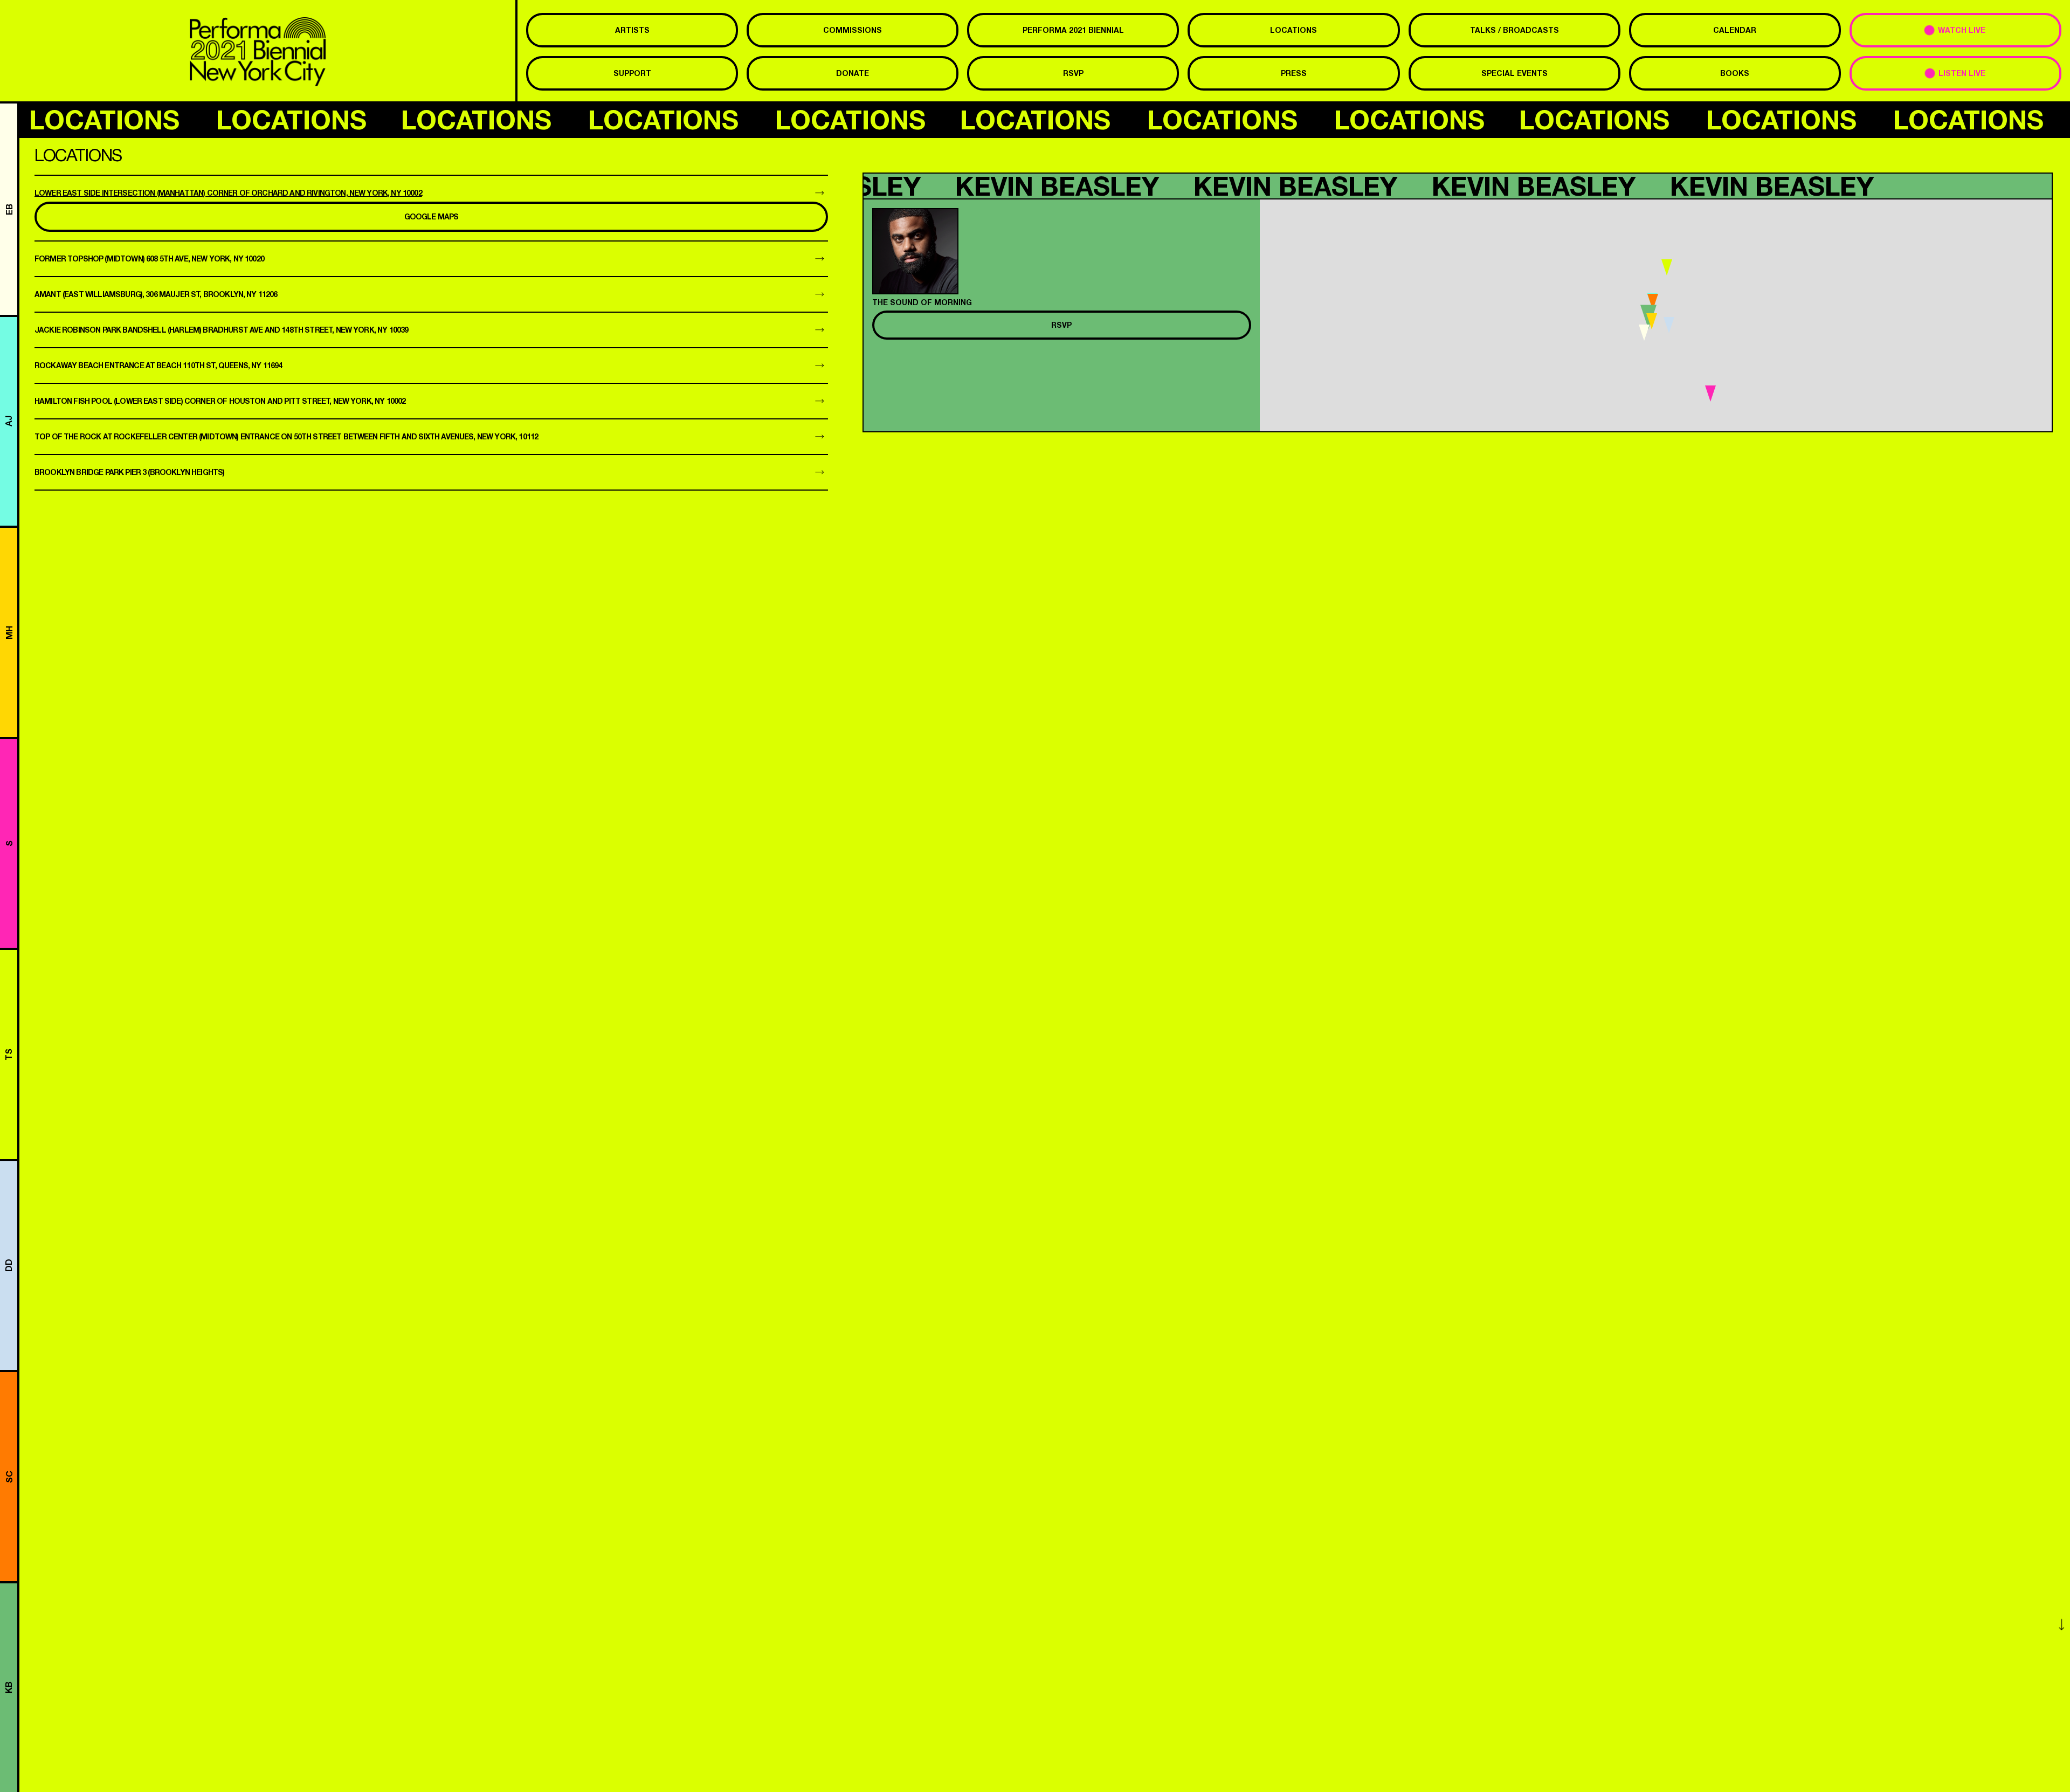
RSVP (1073, 73)
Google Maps (432, 216)
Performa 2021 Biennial (1073, 30)
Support (632, 73)
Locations (1293, 30)
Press (1294, 73)
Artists (632, 30)
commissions (853, 30)
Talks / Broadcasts (1514, 30)
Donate (853, 73)
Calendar (1735, 30)
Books (1735, 73)
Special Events (1514, 73)
